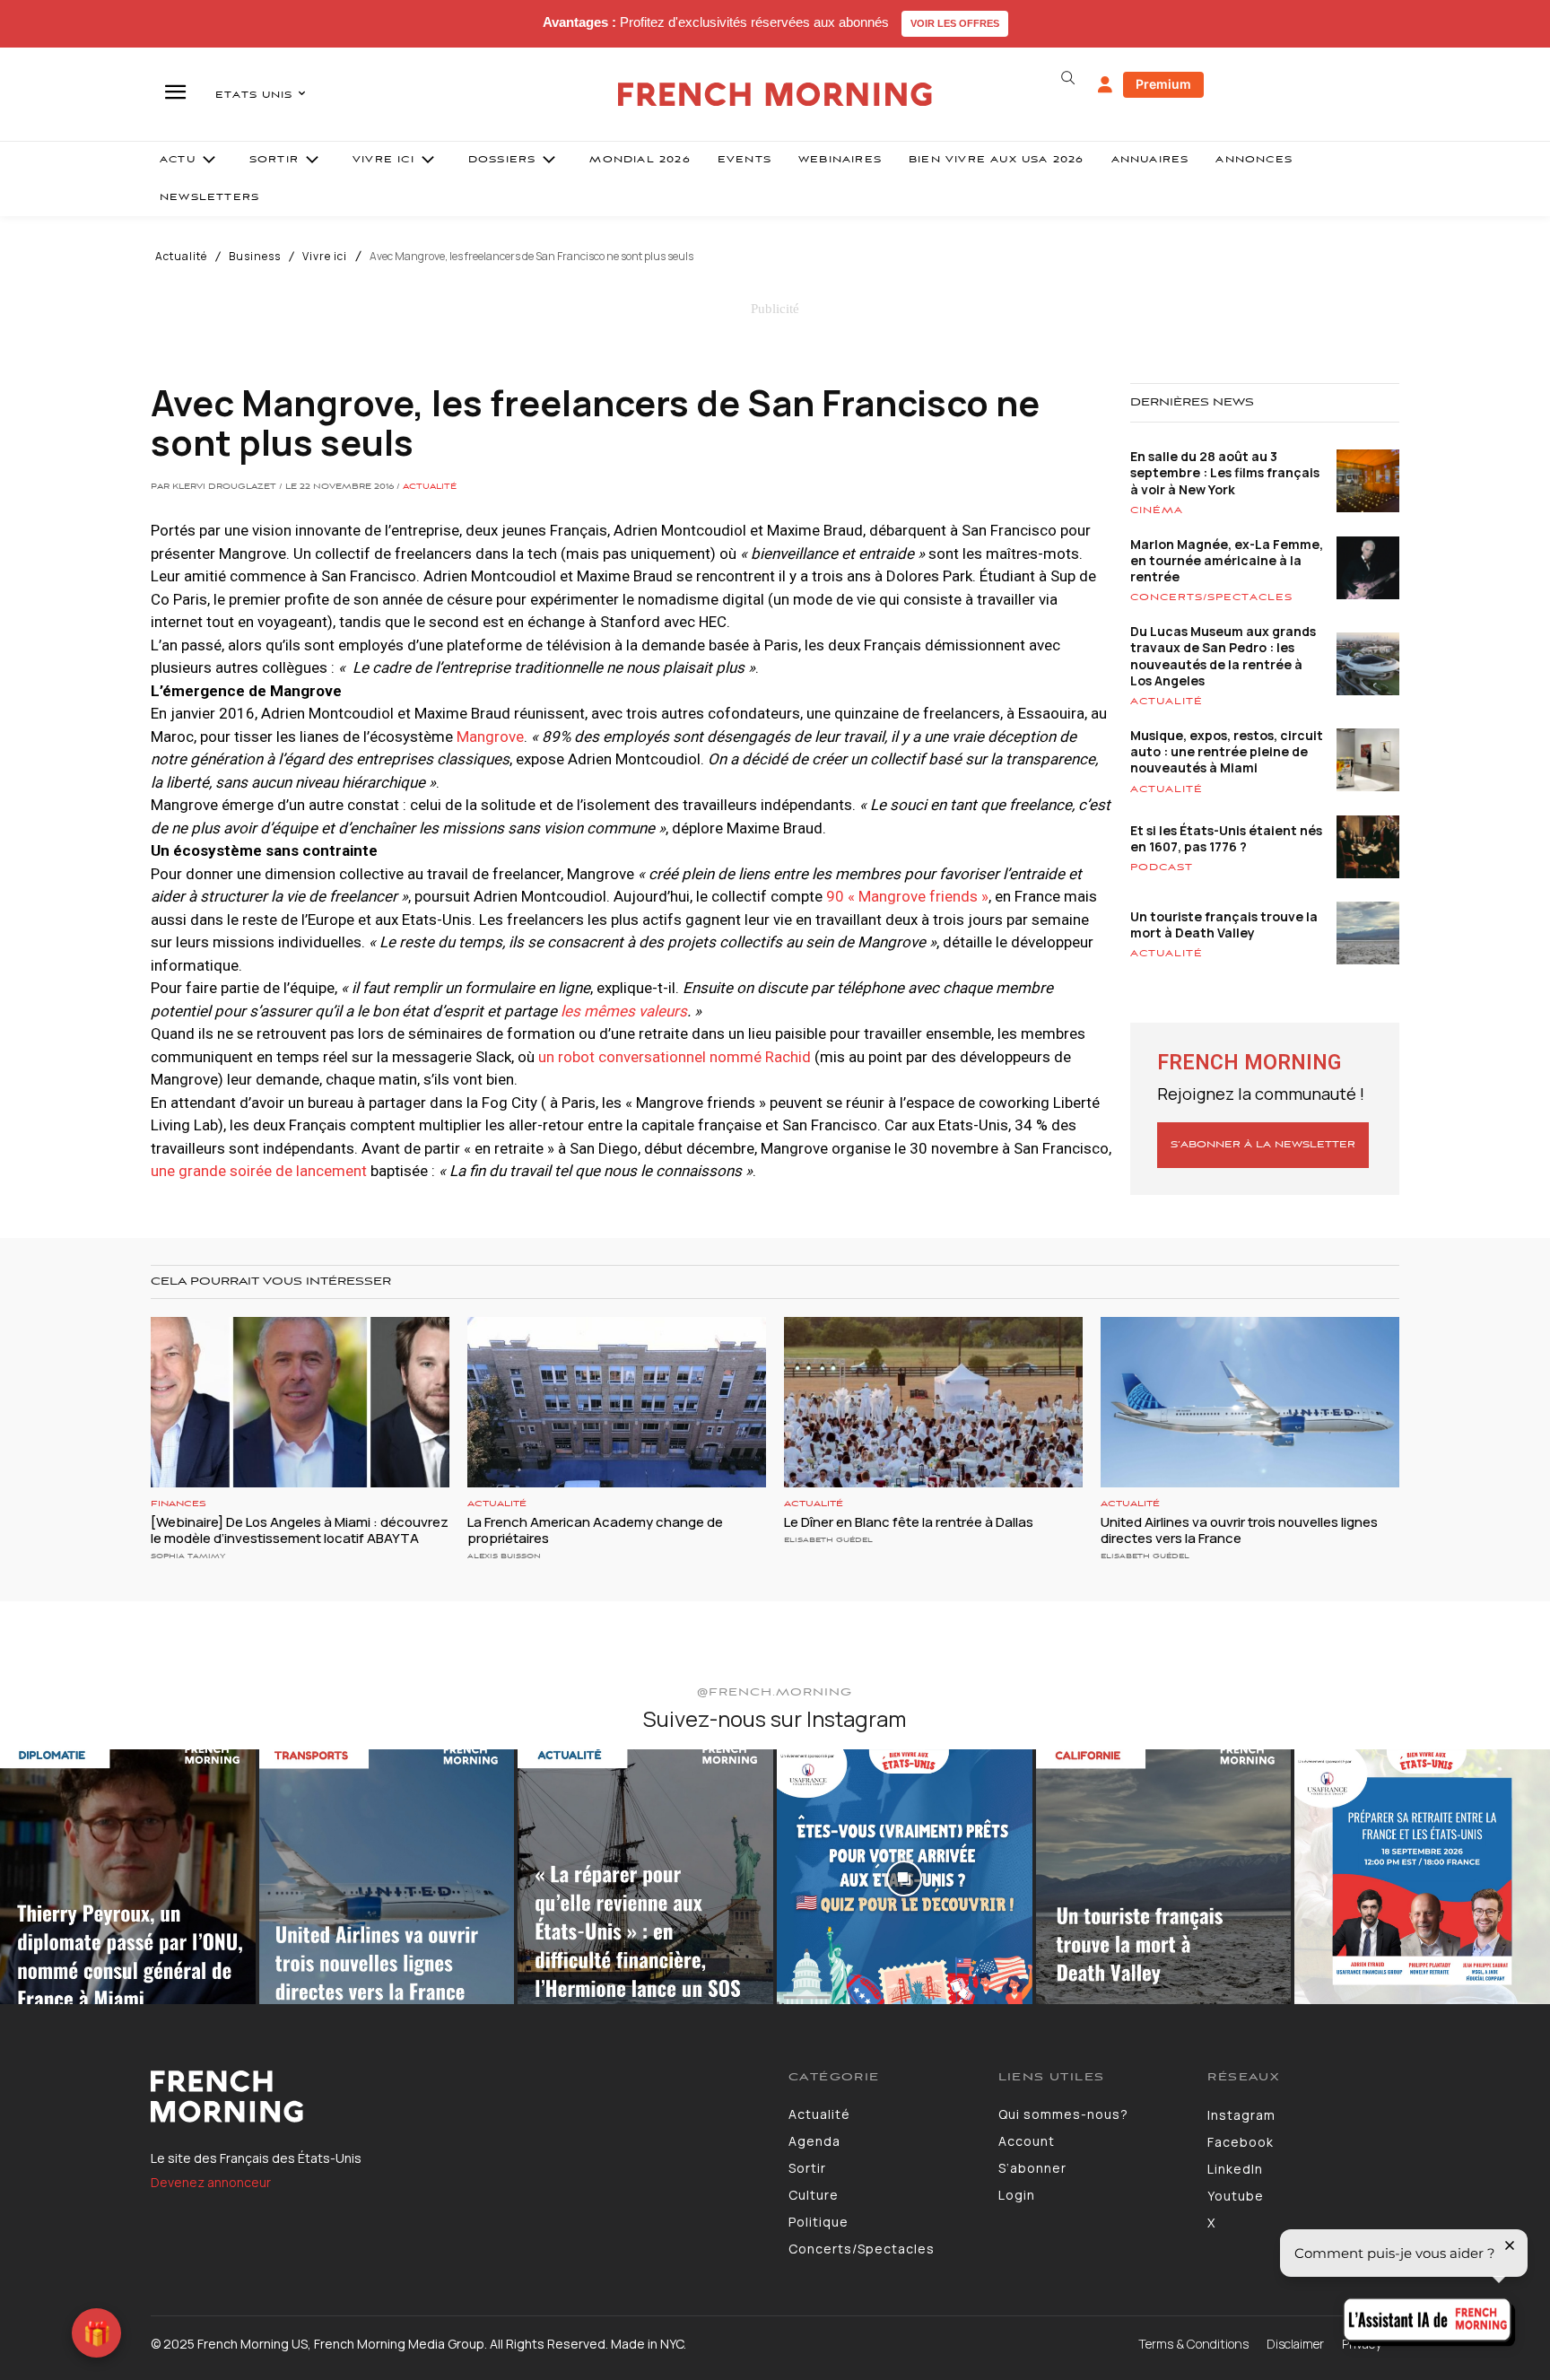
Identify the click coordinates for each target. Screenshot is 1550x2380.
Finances (179, 1504)
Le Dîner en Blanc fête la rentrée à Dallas (909, 1522)
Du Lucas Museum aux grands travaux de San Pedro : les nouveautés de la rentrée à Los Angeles (1223, 656)
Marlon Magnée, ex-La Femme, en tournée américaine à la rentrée (1227, 560)
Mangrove (490, 737)
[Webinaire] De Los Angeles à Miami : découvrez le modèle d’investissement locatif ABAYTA (300, 1530)
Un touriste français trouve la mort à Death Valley (1224, 924)
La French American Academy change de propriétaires (595, 1530)
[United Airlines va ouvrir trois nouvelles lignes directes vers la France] (1250, 1402)
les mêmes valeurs (624, 1011)
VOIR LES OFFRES (955, 23)
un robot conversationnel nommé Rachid (675, 1057)
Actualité (181, 257)
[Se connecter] (1105, 85)
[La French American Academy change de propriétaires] (617, 1402)
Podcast (1162, 867)
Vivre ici (325, 257)
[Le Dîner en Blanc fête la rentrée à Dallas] (933, 1402)
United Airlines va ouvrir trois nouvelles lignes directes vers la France (1239, 1530)
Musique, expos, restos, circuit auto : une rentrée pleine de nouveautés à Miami (1227, 751)
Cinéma (1157, 510)
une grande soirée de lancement (259, 1171)
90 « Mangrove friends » (906, 896)
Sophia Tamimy (188, 1556)
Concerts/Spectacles (1211, 597)
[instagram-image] (128, 1877)
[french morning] (775, 95)
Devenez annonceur (211, 2182)
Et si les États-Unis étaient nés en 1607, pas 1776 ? (1226, 838)
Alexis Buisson (504, 1556)
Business (255, 257)
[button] (1067, 78)
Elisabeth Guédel (828, 1540)
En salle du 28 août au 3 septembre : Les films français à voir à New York (1225, 472)
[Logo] (456, 2097)
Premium (1163, 84)
